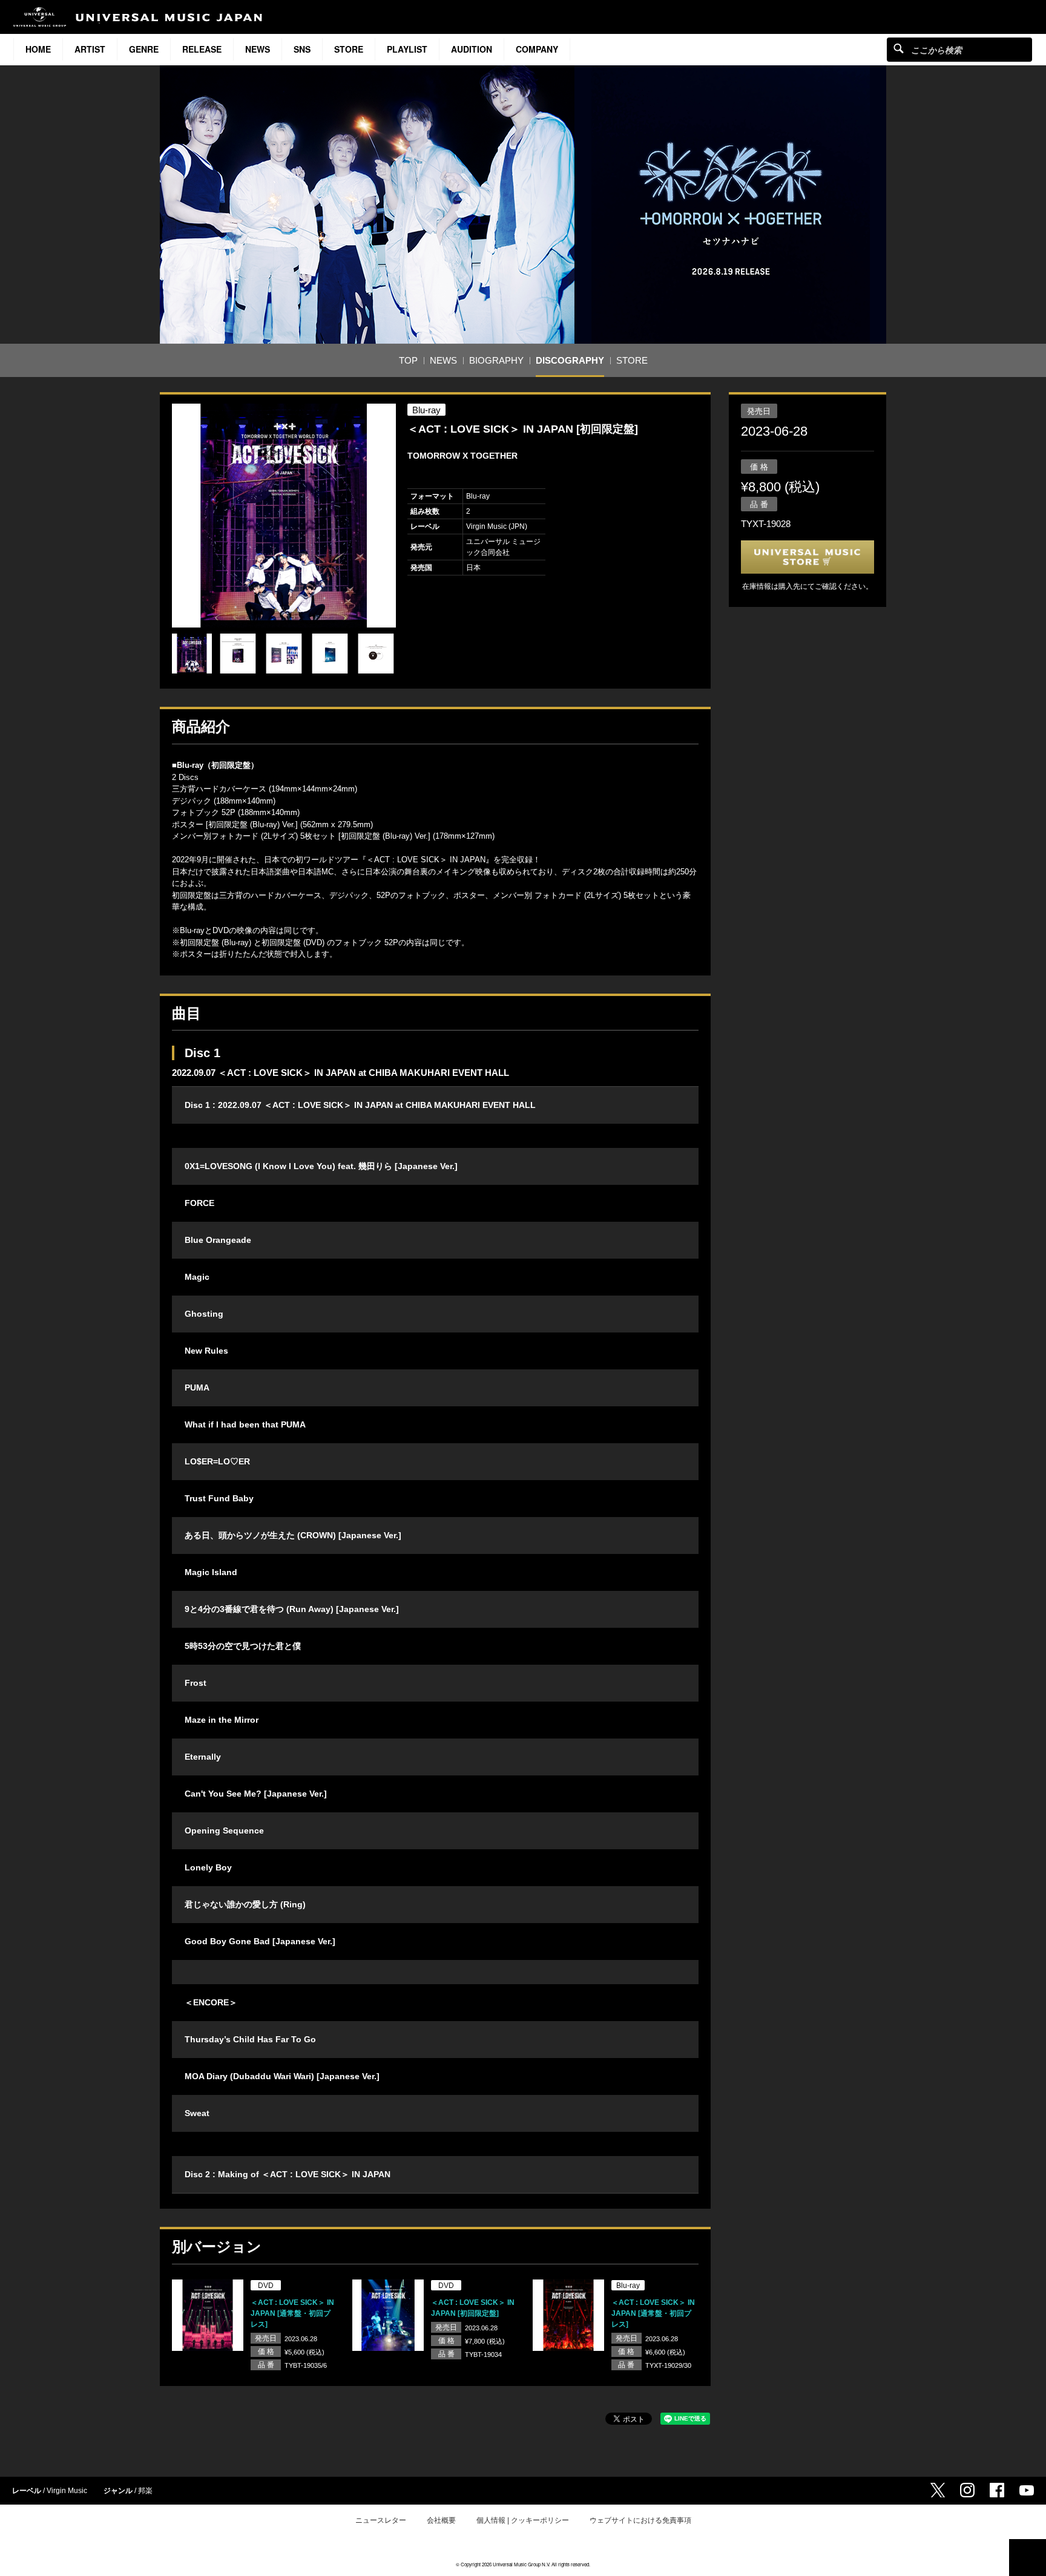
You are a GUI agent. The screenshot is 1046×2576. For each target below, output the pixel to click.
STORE (349, 49)
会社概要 (441, 2520)
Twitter (938, 2490)
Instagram (967, 2490)
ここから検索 (899, 48)
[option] (284, 516)
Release (202, 49)
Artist (90, 49)
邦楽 (145, 2491)
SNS (302, 49)
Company (537, 49)
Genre (144, 49)
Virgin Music (67, 2491)
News (258, 49)
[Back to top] (1028, 2558)
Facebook (997, 2490)
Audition (472, 49)
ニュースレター (381, 2520)
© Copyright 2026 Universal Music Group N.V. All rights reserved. (523, 2564)
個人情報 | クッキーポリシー (523, 2520)
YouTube (1027, 2490)
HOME (38, 49)
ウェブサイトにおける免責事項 (640, 2520)
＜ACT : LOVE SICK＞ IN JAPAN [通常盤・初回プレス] (292, 2313)
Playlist (407, 49)
